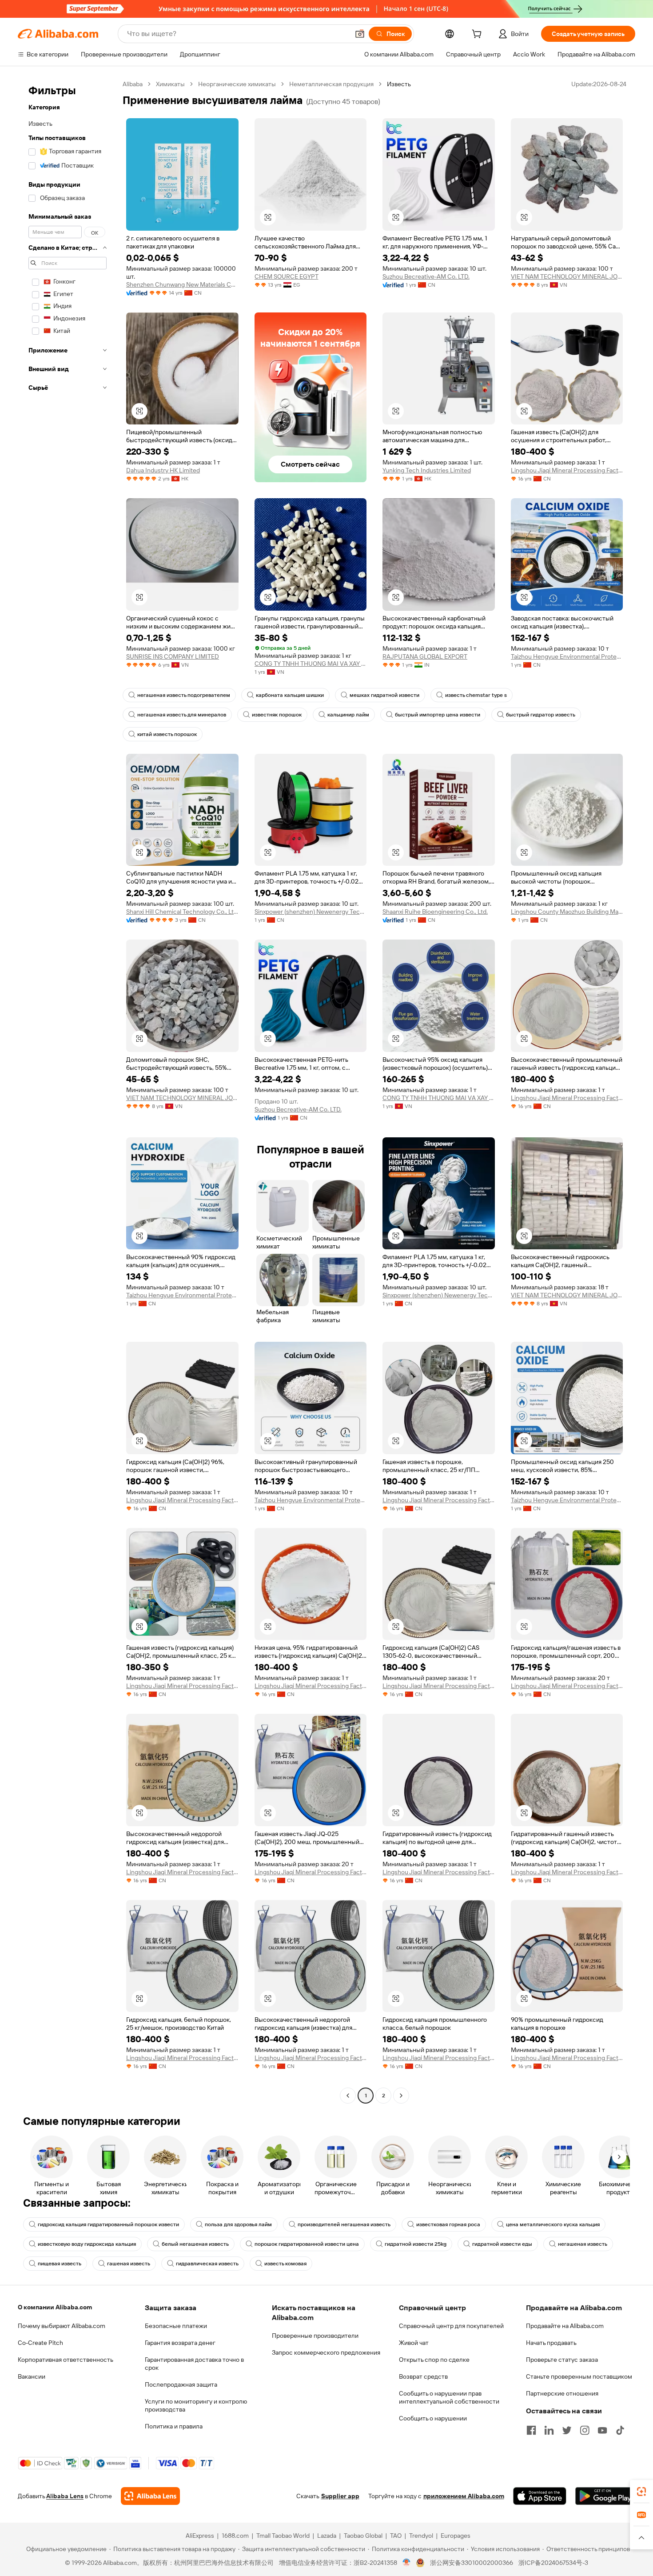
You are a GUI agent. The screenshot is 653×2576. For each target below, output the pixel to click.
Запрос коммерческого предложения (326, 2352)
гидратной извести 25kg (416, 2244)
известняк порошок (277, 715)
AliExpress (200, 2536)
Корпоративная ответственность (66, 2360)
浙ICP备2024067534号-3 (553, 2563)
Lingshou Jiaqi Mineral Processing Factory (567, 470)
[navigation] (68, 1091)
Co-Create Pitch (40, 2343)
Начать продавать (551, 2343)
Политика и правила (174, 2426)
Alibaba (133, 84)
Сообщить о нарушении (433, 2418)
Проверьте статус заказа (562, 2360)
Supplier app (340, 2496)
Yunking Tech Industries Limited (427, 470)
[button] (360, 34)
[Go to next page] (401, 2096)
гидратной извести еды (502, 2244)
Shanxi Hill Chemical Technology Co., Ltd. (182, 912)
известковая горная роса (448, 2224)
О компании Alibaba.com (55, 2307)
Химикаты (170, 84)
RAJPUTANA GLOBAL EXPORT (425, 656)
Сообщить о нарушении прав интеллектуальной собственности (449, 2397)
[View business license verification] (407, 2563)
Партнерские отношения (562, 2393)
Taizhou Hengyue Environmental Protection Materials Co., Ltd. (567, 656)
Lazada (327, 2536)
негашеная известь (583, 2244)
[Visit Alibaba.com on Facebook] (531, 2430)
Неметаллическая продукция (331, 84)
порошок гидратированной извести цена (307, 2244)
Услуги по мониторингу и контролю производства (196, 2405)
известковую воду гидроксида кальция (87, 2244)
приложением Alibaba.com (464, 2496)
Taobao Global (363, 2536)
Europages (456, 2536)
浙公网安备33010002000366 (472, 2563)
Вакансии (32, 2376)
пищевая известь (60, 2264)
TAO (396, 2536)
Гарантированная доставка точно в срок (194, 2364)
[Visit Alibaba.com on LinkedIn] (549, 2430)
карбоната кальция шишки (290, 695)
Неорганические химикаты (237, 84)
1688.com (235, 2536)
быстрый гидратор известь (541, 715)
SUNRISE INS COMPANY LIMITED (173, 656)
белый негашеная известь (195, 2244)
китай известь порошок (167, 734)
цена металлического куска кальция (553, 2224)
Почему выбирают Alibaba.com (62, 2326)
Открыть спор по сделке (434, 2360)
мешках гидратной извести (384, 695)
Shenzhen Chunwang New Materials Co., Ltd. (182, 284)
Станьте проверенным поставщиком (579, 2376)
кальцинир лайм (348, 715)
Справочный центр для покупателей (451, 2326)
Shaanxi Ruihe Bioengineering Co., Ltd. (435, 912)
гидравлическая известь (207, 2264)
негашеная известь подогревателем (184, 695)
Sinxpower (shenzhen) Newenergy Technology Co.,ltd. (311, 912)
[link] (641, 2492)
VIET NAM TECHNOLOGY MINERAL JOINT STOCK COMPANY (567, 276)
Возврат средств (423, 2376)
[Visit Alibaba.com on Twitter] (567, 2430)
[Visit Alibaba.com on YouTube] (602, 2430)
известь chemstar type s (476, 695)
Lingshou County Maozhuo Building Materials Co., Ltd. (567, 912)
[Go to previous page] (348, 2096)
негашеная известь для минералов (182, 715)
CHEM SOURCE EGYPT (287, 276)
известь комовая (285, 2264)
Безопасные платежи (176, 2326)
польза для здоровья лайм (238, 2224)
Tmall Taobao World (283, 2536)
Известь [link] (399, 84)
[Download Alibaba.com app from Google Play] (605, 2496)
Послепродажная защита (181, 2384)
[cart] (478, 35)
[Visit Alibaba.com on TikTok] (620, 2430)
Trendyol (421, 2536)
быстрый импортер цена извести (438, 715)
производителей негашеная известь (344, 2224)
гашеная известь (129, 2264)
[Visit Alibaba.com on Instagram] (585, 2430)
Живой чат (414, 2343)
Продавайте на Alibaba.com (565, 2326)
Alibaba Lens (65, 2496)
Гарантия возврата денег (180, 2343)
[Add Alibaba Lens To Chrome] (150, 2496)
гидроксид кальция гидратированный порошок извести (108, 2224)
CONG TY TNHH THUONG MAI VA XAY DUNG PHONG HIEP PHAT (311, 664)
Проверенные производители (315, 2336)
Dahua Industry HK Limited (163, 470)
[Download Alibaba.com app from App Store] (540, 2496)
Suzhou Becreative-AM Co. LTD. (426, 276)
